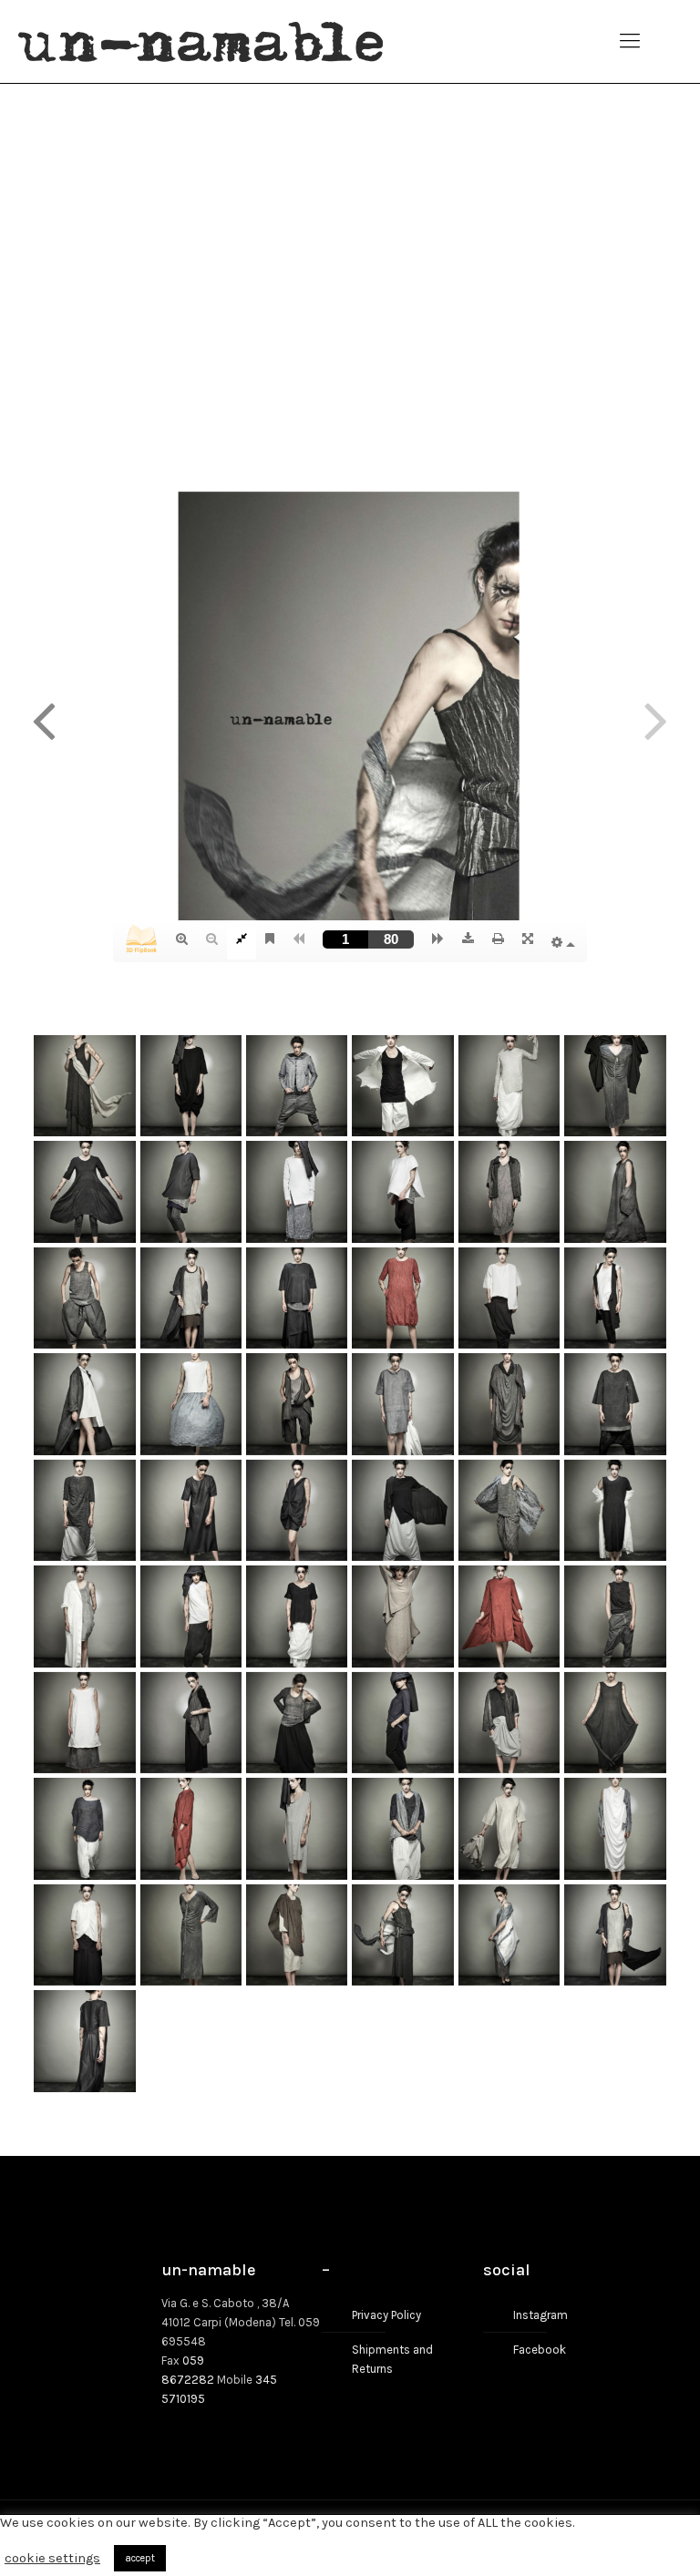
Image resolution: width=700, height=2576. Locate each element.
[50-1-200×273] (191, 1935)
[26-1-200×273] (191, 1510)
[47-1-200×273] (509, 1828)
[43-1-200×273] (84, 1828)
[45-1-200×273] (297, 1828)
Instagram (540, 2315)
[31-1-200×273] (84, 1616)
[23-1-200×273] (509, 1404)
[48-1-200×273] (615, 1828)
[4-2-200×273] (402, 1086)
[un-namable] (201, 41)
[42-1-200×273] (615, 1723)
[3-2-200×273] (297, 1086)
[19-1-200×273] (84, 1404)
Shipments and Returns (392, 2359)
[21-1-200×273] (297, 1404)
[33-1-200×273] (297, 1616)
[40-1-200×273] (402, 1723)
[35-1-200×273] (509, 1616)
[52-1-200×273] (402, 1935)
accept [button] (140, 2558)
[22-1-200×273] (402, 1404)
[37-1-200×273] (84, 1723)
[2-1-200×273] (191, 1086)
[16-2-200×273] (402, 1298)
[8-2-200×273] (191, 1191)
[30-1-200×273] (615, 1510)
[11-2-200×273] (509, 1191)
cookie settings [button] (52, 2558)
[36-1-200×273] (615, 1616)
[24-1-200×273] (615, 1404)
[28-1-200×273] (402, 1510)
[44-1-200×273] (191, 1828)
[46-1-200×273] (402, 1828)
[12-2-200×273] (615, 1191)
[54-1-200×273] (615, 1935)
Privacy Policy (386, 2315)
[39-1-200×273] (297, 1723)
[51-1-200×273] (297, 1935)
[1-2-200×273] (84, 1086)
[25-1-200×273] (84, 1510)
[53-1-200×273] (509, 1935)
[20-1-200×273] (191, 1404)
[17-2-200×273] (509, 1298)
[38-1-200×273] (191, 1723)
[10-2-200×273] (402, 1191)
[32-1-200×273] (191, 1616)
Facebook (540, 2350)
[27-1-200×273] (297, 1510)
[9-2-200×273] (297, 1191)
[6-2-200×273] (615, 1086)
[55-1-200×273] (84, 2041)
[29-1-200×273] (509, 1510)
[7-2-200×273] (84, 1191)
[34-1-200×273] (402, 1616)
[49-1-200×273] (84, 1935)
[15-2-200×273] (297, 1298)
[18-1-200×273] (615, 1298)
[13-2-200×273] (84, 1298)
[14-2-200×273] (191, 1298)
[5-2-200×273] (509, 1086)
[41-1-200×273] (509, 1723)
